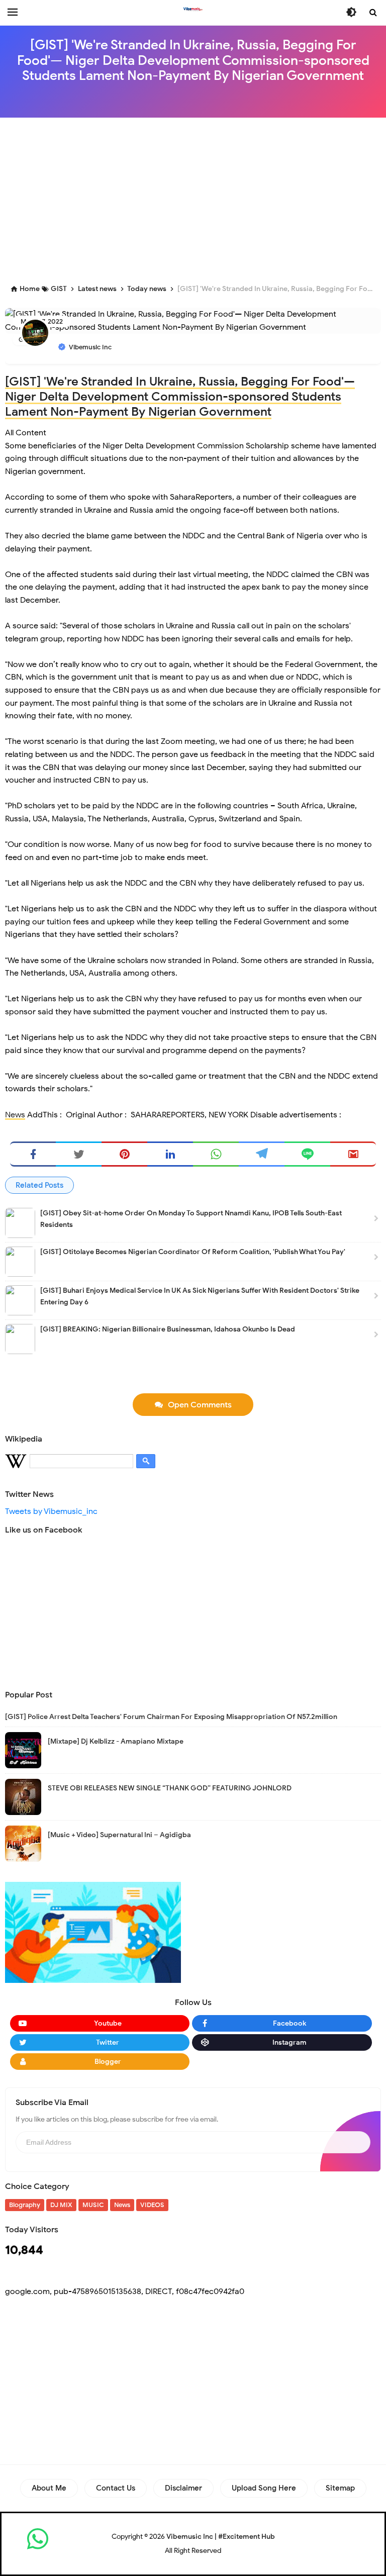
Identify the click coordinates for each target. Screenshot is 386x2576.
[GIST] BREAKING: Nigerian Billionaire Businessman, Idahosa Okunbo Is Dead (168, 1329)
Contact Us (116, 2488)
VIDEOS (152, 2205)
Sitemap (340, 2488)
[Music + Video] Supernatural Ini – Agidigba (119, 1835)
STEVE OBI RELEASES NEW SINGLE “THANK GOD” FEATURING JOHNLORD (170, 1788)
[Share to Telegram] (262, 1154)
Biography (25, 2205)
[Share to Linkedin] (170, 1154)
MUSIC (93, 2205)
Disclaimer (183, 2488)
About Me (49, 2488)
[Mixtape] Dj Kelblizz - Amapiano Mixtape (116, 1741)
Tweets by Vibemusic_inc (51, 1511)
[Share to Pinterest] (124, 1154)
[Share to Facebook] (33, 1154)
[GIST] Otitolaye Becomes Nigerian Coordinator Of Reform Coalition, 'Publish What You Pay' (193, 1252)
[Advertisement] (196, 198)
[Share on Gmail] (353, 1154)
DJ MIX (61, 2205)
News (15, 1115)
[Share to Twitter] (79, 1154)
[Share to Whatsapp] (216, 1154)
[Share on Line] (307, 1154)
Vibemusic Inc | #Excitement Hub (221, 2537)
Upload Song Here (264, 2488)
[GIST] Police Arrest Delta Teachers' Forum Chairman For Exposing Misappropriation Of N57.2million (171, 1717)
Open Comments (200, 1405)
